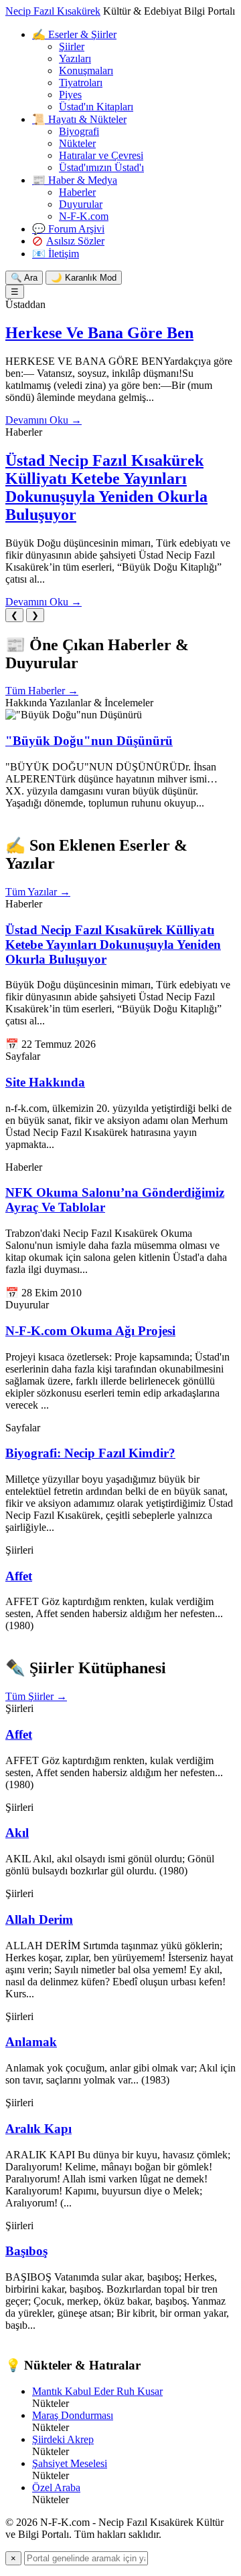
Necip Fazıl (53, 11)
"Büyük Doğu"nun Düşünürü (89, 741)
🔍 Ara (24, 278)
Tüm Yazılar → (38, 892)
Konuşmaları (86, 70)
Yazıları (75, 58)
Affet (19, 1576)
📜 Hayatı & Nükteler (79, 119)
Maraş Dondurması (73, 2415)
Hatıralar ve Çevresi (101, 155)
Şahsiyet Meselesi (70, 2463)
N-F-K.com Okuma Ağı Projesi (90, 1331)
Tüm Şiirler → (36, 1696)
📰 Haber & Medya (75, 180)
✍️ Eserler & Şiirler (74, 34)
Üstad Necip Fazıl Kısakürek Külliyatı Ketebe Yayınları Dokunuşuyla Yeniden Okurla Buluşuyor (106, 487)
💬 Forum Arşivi (68, 229)
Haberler (77, 192)
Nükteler (77, 143)
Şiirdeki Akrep (63, 2439)
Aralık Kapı (38, 2129)
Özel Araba (56, 2487)
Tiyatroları (81, 83)
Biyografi (79, 131)
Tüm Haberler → (42, 691)
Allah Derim (39, 1919)
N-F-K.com (84, 216)
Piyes (70, 95)
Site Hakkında (45, 1082)
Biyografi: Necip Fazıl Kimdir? (90, 1453)
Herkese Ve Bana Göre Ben (99, 333)
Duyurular (81, 204)
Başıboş (26, 2251)
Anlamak (31, 2042)
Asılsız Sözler (75, 241)
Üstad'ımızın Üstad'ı (101, 167)
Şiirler (72, 46)
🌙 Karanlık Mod (84, 278)
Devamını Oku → (44, 420)
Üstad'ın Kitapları (96, 107)
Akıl (17, 1833)
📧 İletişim (56, 254)
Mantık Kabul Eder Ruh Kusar (97, 2391)
